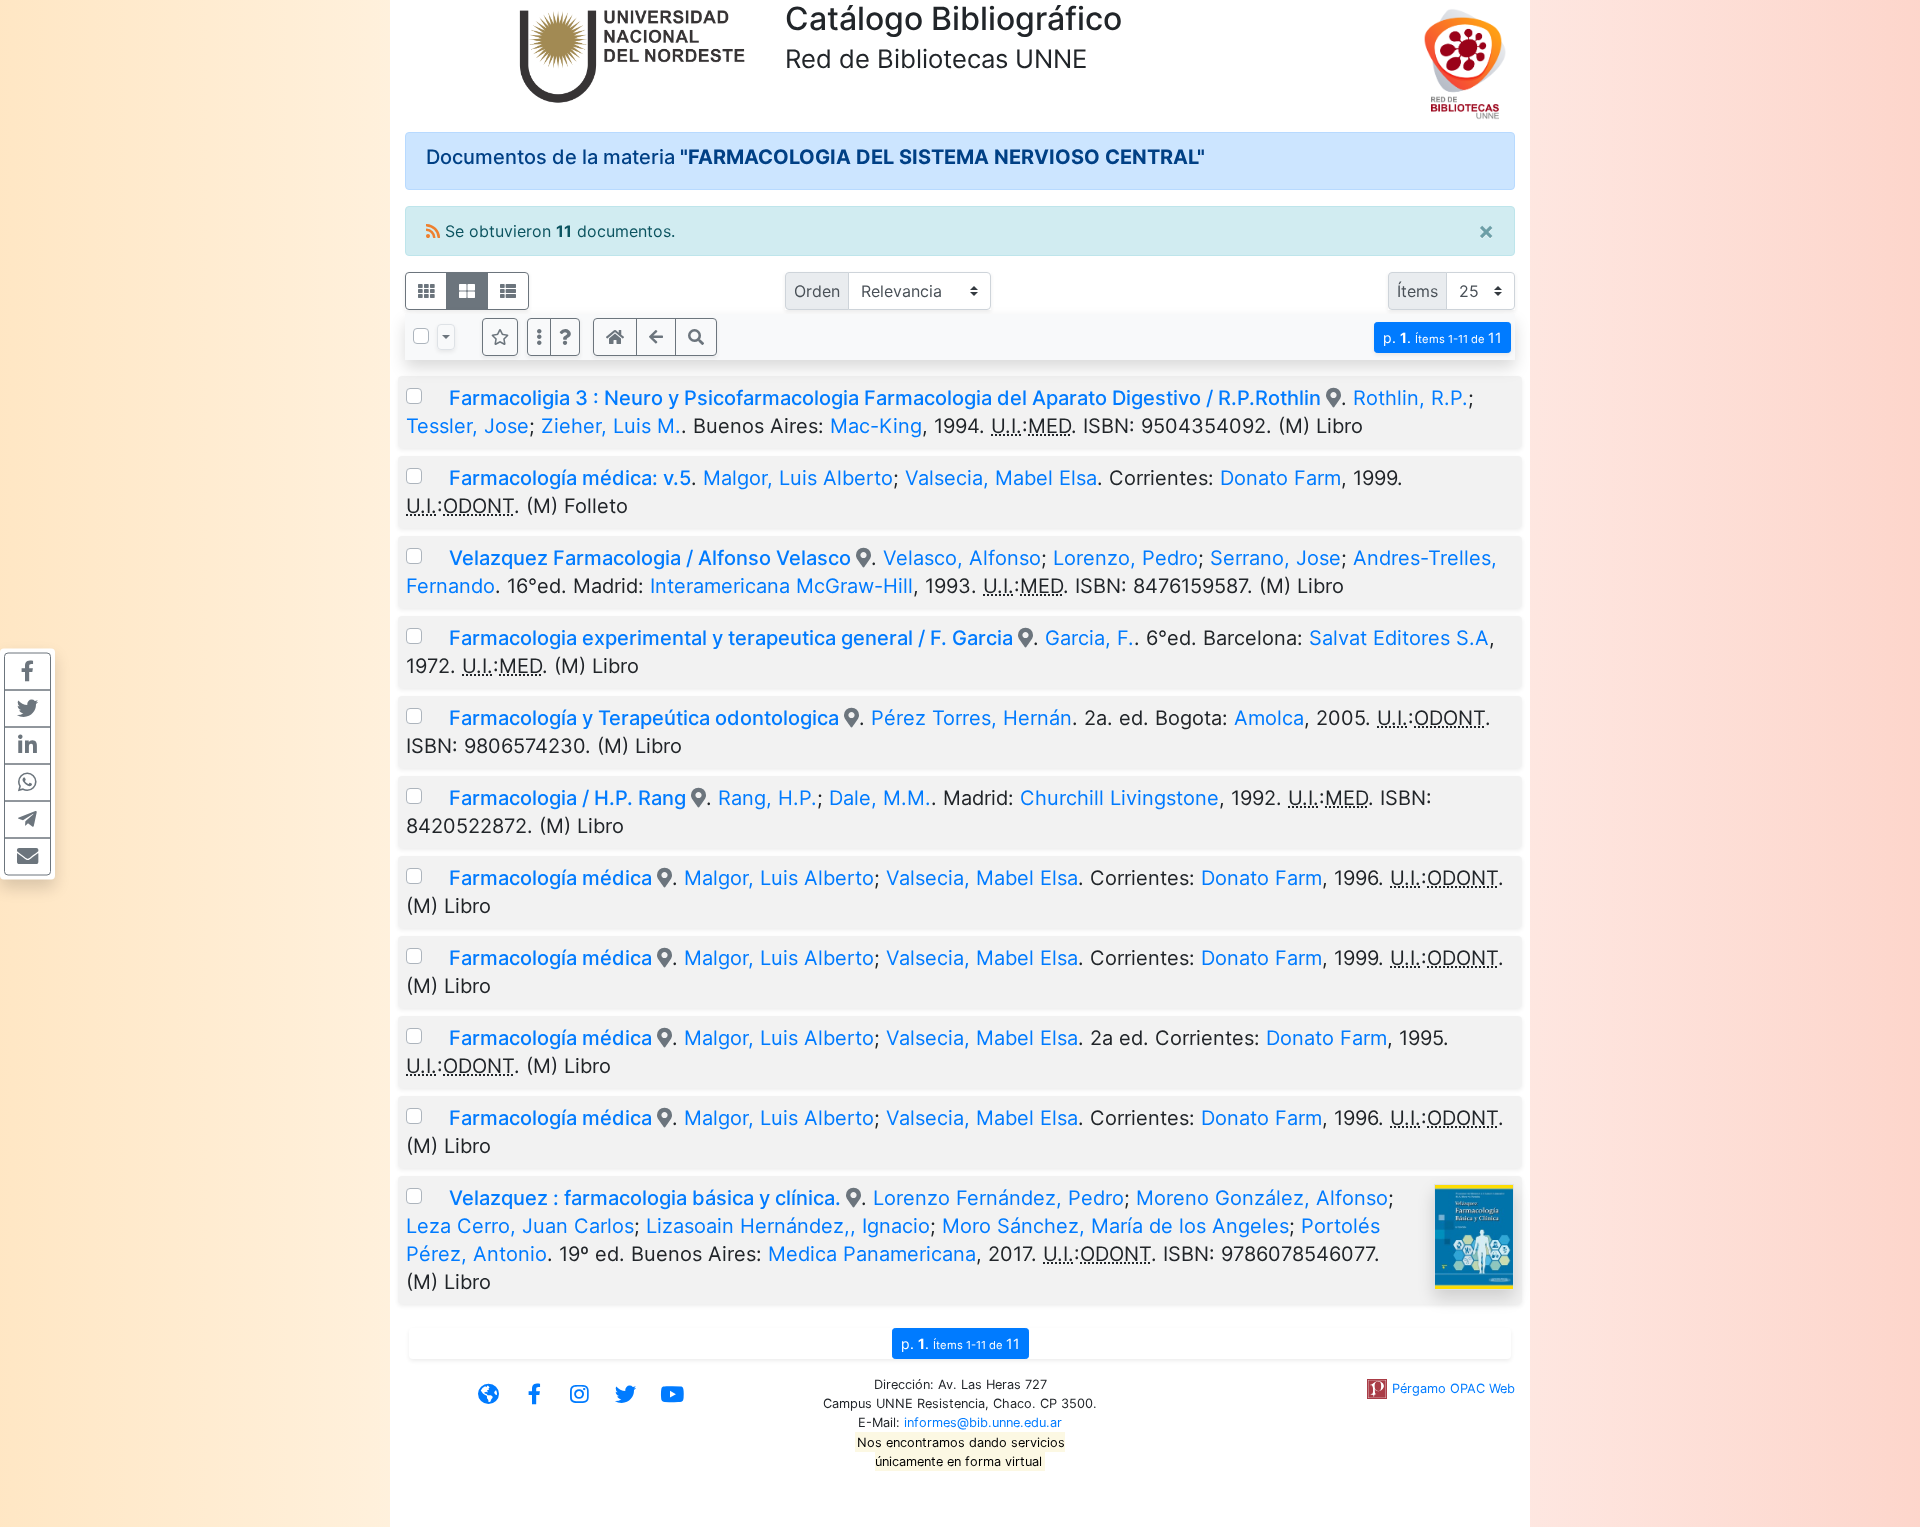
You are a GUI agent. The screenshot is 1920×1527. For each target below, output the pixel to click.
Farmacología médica (550, 878)
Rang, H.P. (767, 798)
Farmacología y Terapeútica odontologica (644, 718)
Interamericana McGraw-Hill (781, 586)
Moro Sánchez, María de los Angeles (1115, 1226)
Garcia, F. (1089, 638)
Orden (817, 291)
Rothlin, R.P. (1410, 398)
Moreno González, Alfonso (1262, 1198)
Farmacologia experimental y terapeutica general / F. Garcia (731, 638)
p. (1442, 337)
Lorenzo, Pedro (1125, 558)
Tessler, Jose (467, 426)
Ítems (1417, 291)
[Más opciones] (539, 337)
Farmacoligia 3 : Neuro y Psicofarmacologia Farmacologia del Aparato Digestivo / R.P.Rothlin (885, 398)
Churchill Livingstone (1119, 798)
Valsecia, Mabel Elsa (1001, 478)
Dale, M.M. (880, 798)
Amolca (1269, 718)
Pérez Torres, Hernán (971, 718)
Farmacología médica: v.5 (570, 478)
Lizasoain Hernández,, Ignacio (788, 1226)
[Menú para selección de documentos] (446, 337)
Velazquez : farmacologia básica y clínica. (647, 1198)
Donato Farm (1280, 478)
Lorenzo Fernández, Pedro (998, 1198)
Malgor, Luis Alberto (798, 478)
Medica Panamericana (872, 1254)
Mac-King (876, 426)
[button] (565, 337)
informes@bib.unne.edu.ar (983, 1422)
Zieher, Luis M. (611, 426)
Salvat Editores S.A (1399, 638)
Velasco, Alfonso (962, 558)
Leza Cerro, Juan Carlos (520, 1226)
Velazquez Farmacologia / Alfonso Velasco (652, 558)
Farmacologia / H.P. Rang (567, 798)
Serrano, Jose (1275, 558)
